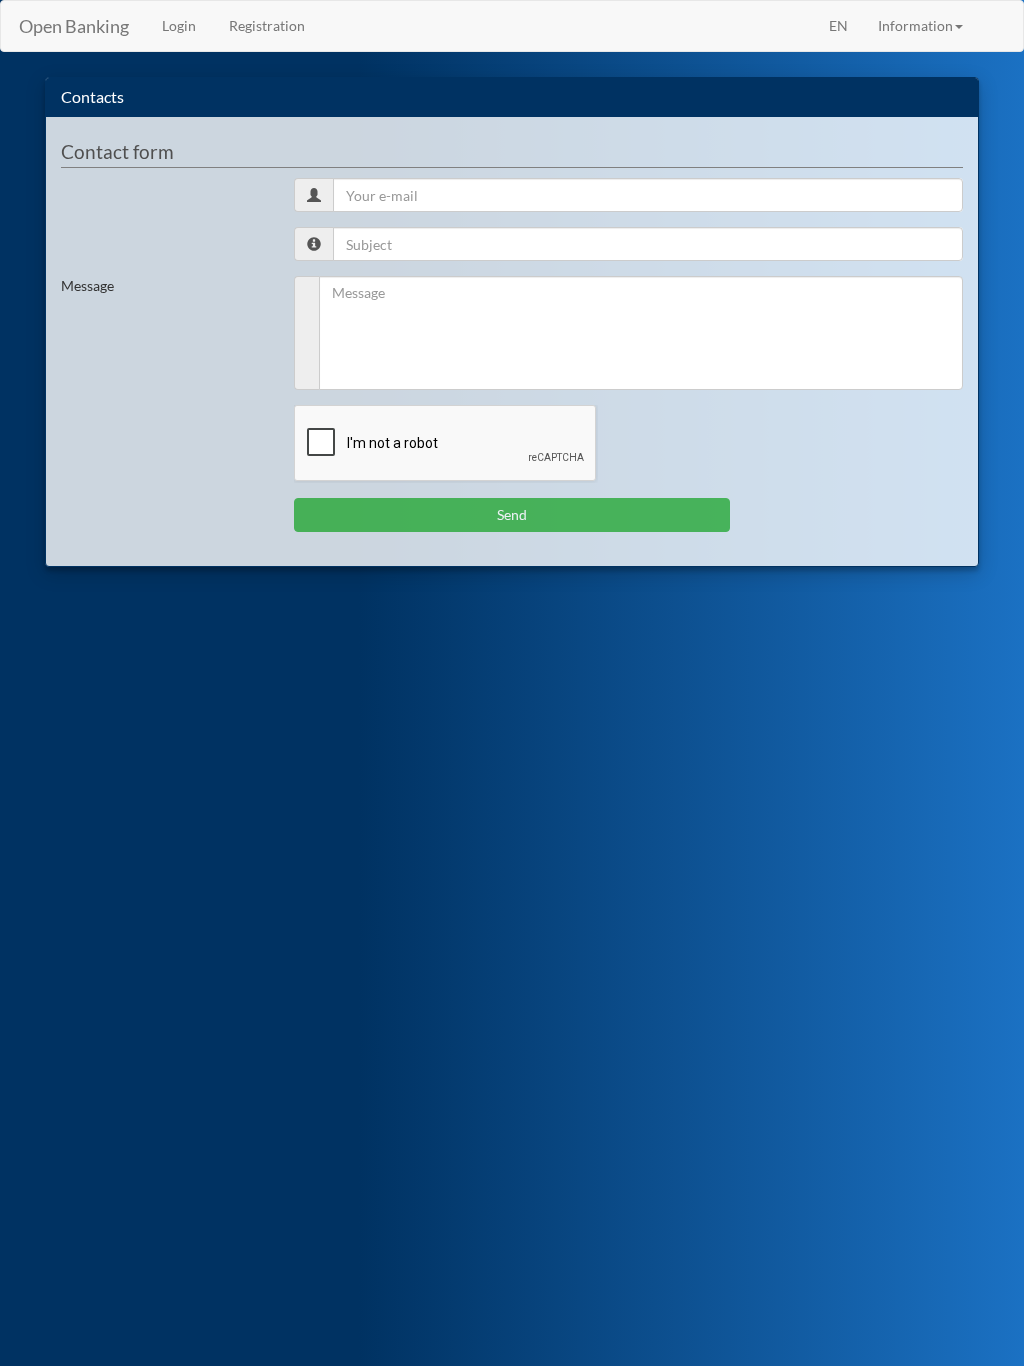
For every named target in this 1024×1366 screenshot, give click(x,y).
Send (512, 514)
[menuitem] (993, 16)
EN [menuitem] (838, 25)
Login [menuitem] (177, 25)
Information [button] (915, 25)
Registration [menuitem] (265, 25)
